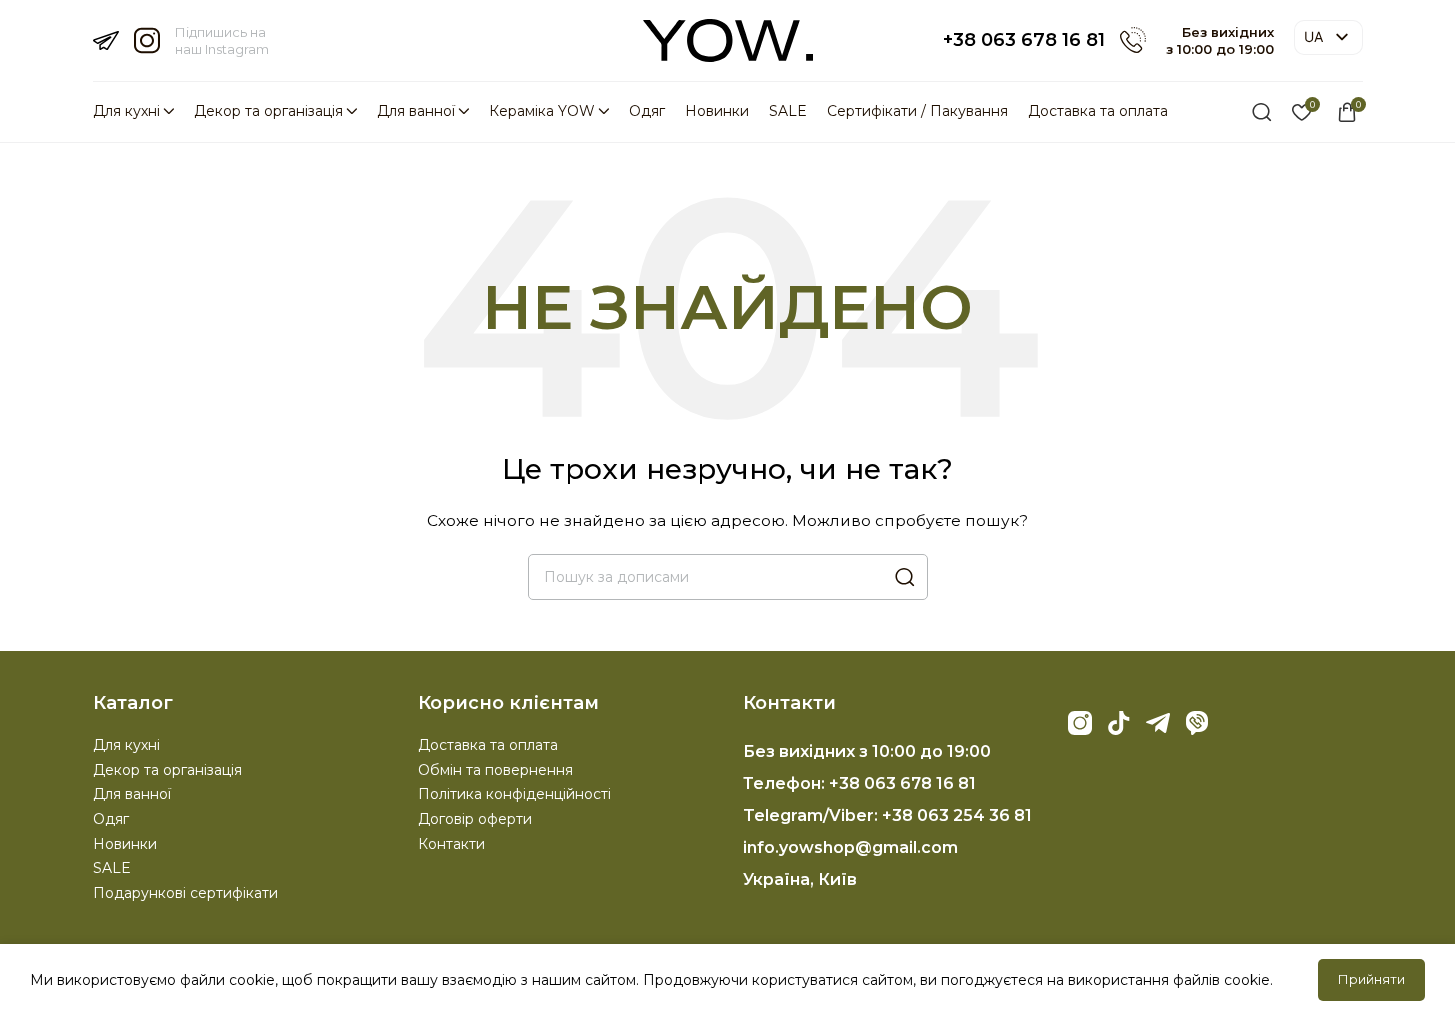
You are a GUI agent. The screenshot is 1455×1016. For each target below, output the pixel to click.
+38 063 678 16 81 (1024, 40)
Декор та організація (167, 770)
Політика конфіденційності (514, 794)
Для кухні (126, 745)
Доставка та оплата (488, 745)
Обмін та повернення (495, 770)
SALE (112, 868)
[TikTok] (1119, 723)
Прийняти (1371, 979)
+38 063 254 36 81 (957, 815)
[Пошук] (1262, 112)
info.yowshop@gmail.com (850, 847)
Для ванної (132, 794)
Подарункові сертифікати (185, 893)
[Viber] (1197, 723)
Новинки (125, 844)
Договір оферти (475, 819)
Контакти (451, 844)
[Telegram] (1158, 723)
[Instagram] (1080, 723)
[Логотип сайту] (728, 39)
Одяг (111, 819)
